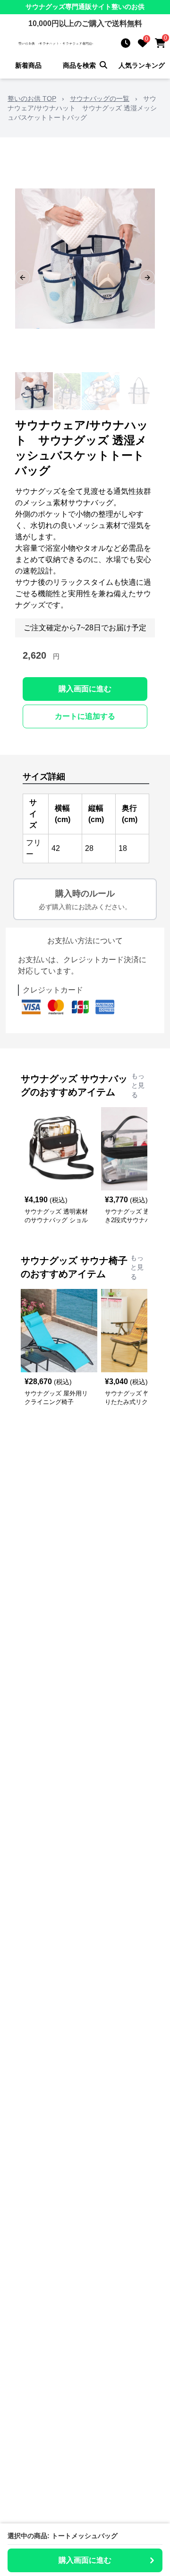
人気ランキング (142, 65)
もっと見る (138, 1085)
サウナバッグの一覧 (100, 98)
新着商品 (28, 65)
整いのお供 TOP (32, 98)
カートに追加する (85, 716)
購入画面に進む (85, 689)
